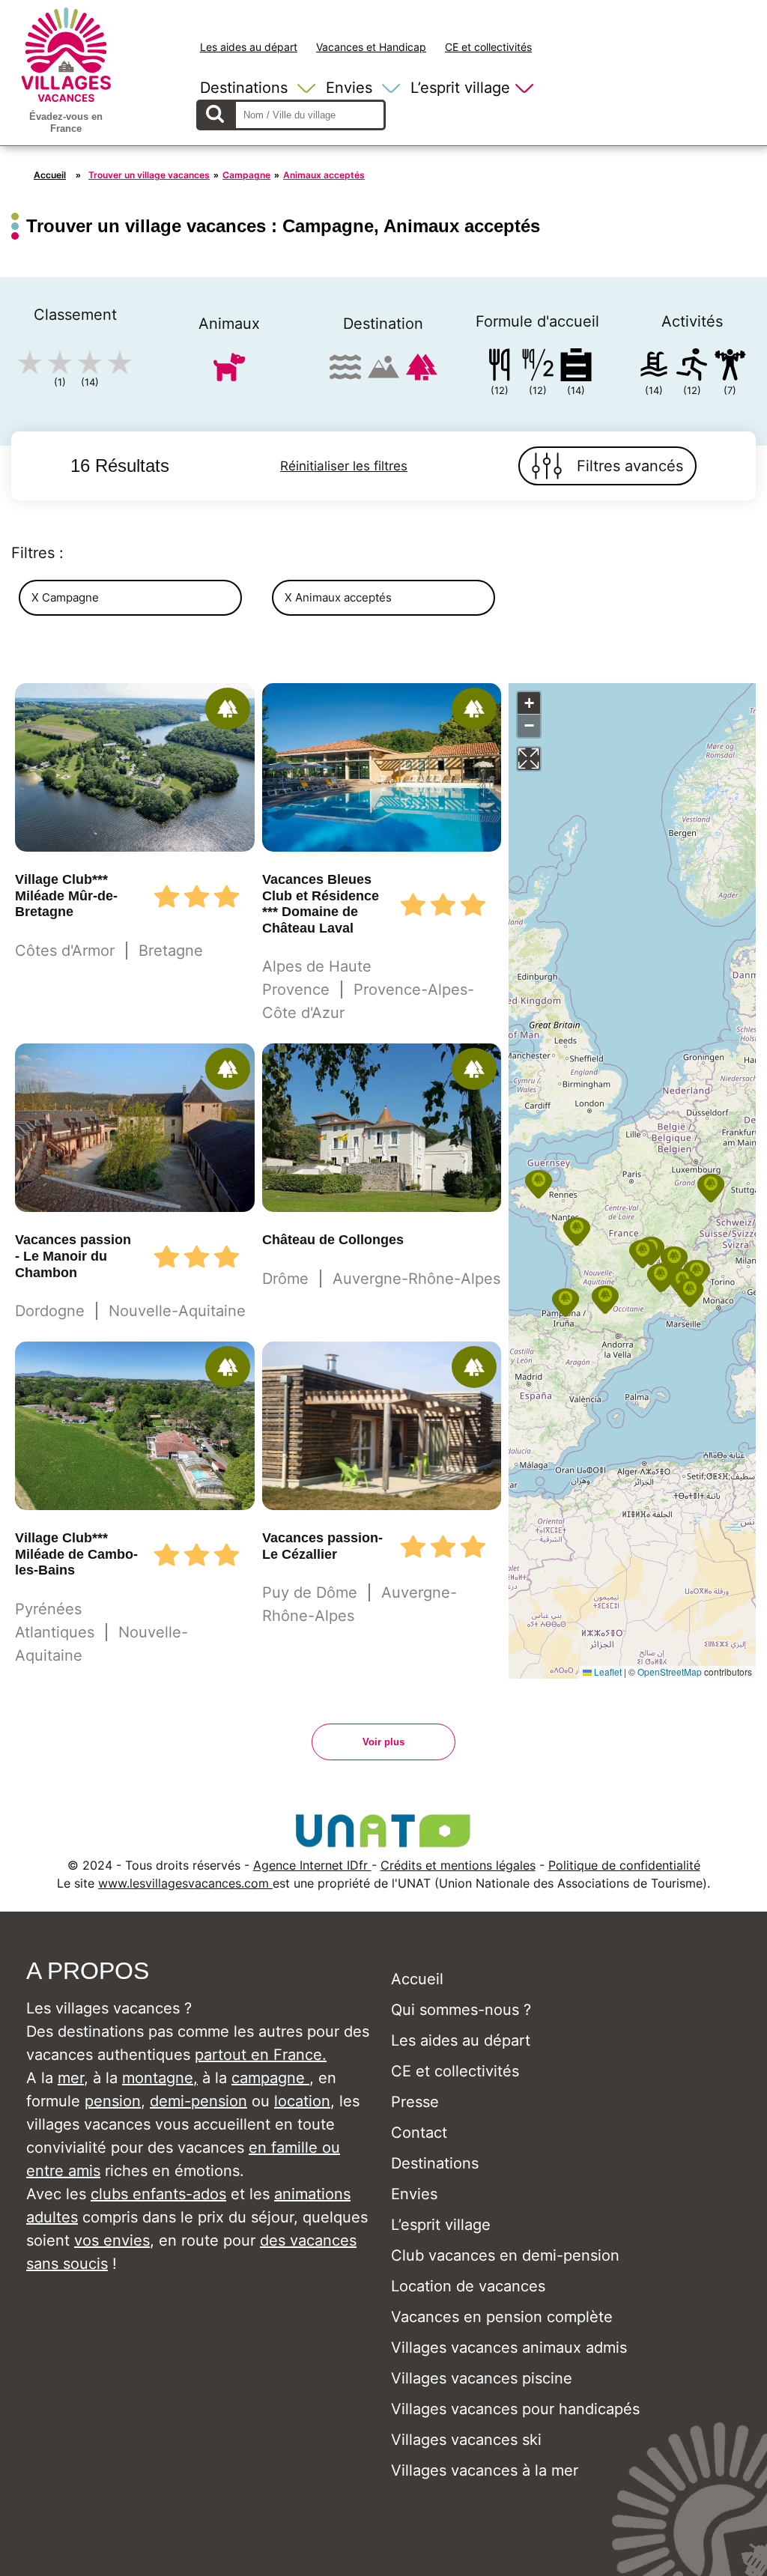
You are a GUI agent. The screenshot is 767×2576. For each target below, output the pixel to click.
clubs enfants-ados (158, 2194)
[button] (539, 1184)
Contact (419, 2133)
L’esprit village (460, 88)
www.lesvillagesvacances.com (185, 1883)
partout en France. (261, 2055)
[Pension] (500, 367)
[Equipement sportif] (692, 367)
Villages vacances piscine (482, 2378)
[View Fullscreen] (529, 759)
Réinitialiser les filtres (344, 466)
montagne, (160, 2078)
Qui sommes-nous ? (461, 2010)
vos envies (112, 2240)
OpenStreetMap (670, 1672)
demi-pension (198, 2101)
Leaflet (607, 1672)
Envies (349, 88)
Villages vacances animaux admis (509, 2348)
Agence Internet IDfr (312, 1865)
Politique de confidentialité (624, 1865)
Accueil (50, 175)
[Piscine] (654, 367)
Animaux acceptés (324, 175)
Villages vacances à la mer (485, 2470)
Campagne (246, 175)
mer (71, 2078)
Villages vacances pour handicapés (515, 2409)
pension (113, 2101)
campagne (270, 2078)
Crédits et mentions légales (458, 1865)
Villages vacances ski (466, 2440)
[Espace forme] (730, 367)
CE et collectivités (488, 47)
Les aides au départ (249, 47)
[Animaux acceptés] (229, 373)
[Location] (576, 367)
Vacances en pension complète (502, 2317)
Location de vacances (468, 2286)
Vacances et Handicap (371, 47)
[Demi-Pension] (538, 367)
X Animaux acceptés (338, 597)
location (302, 2101)
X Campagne (65, 597)
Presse (415, 2102)
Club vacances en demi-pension (505, 2255)
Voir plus (383, 1742)
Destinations (244, 88)
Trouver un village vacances (149, 175)
